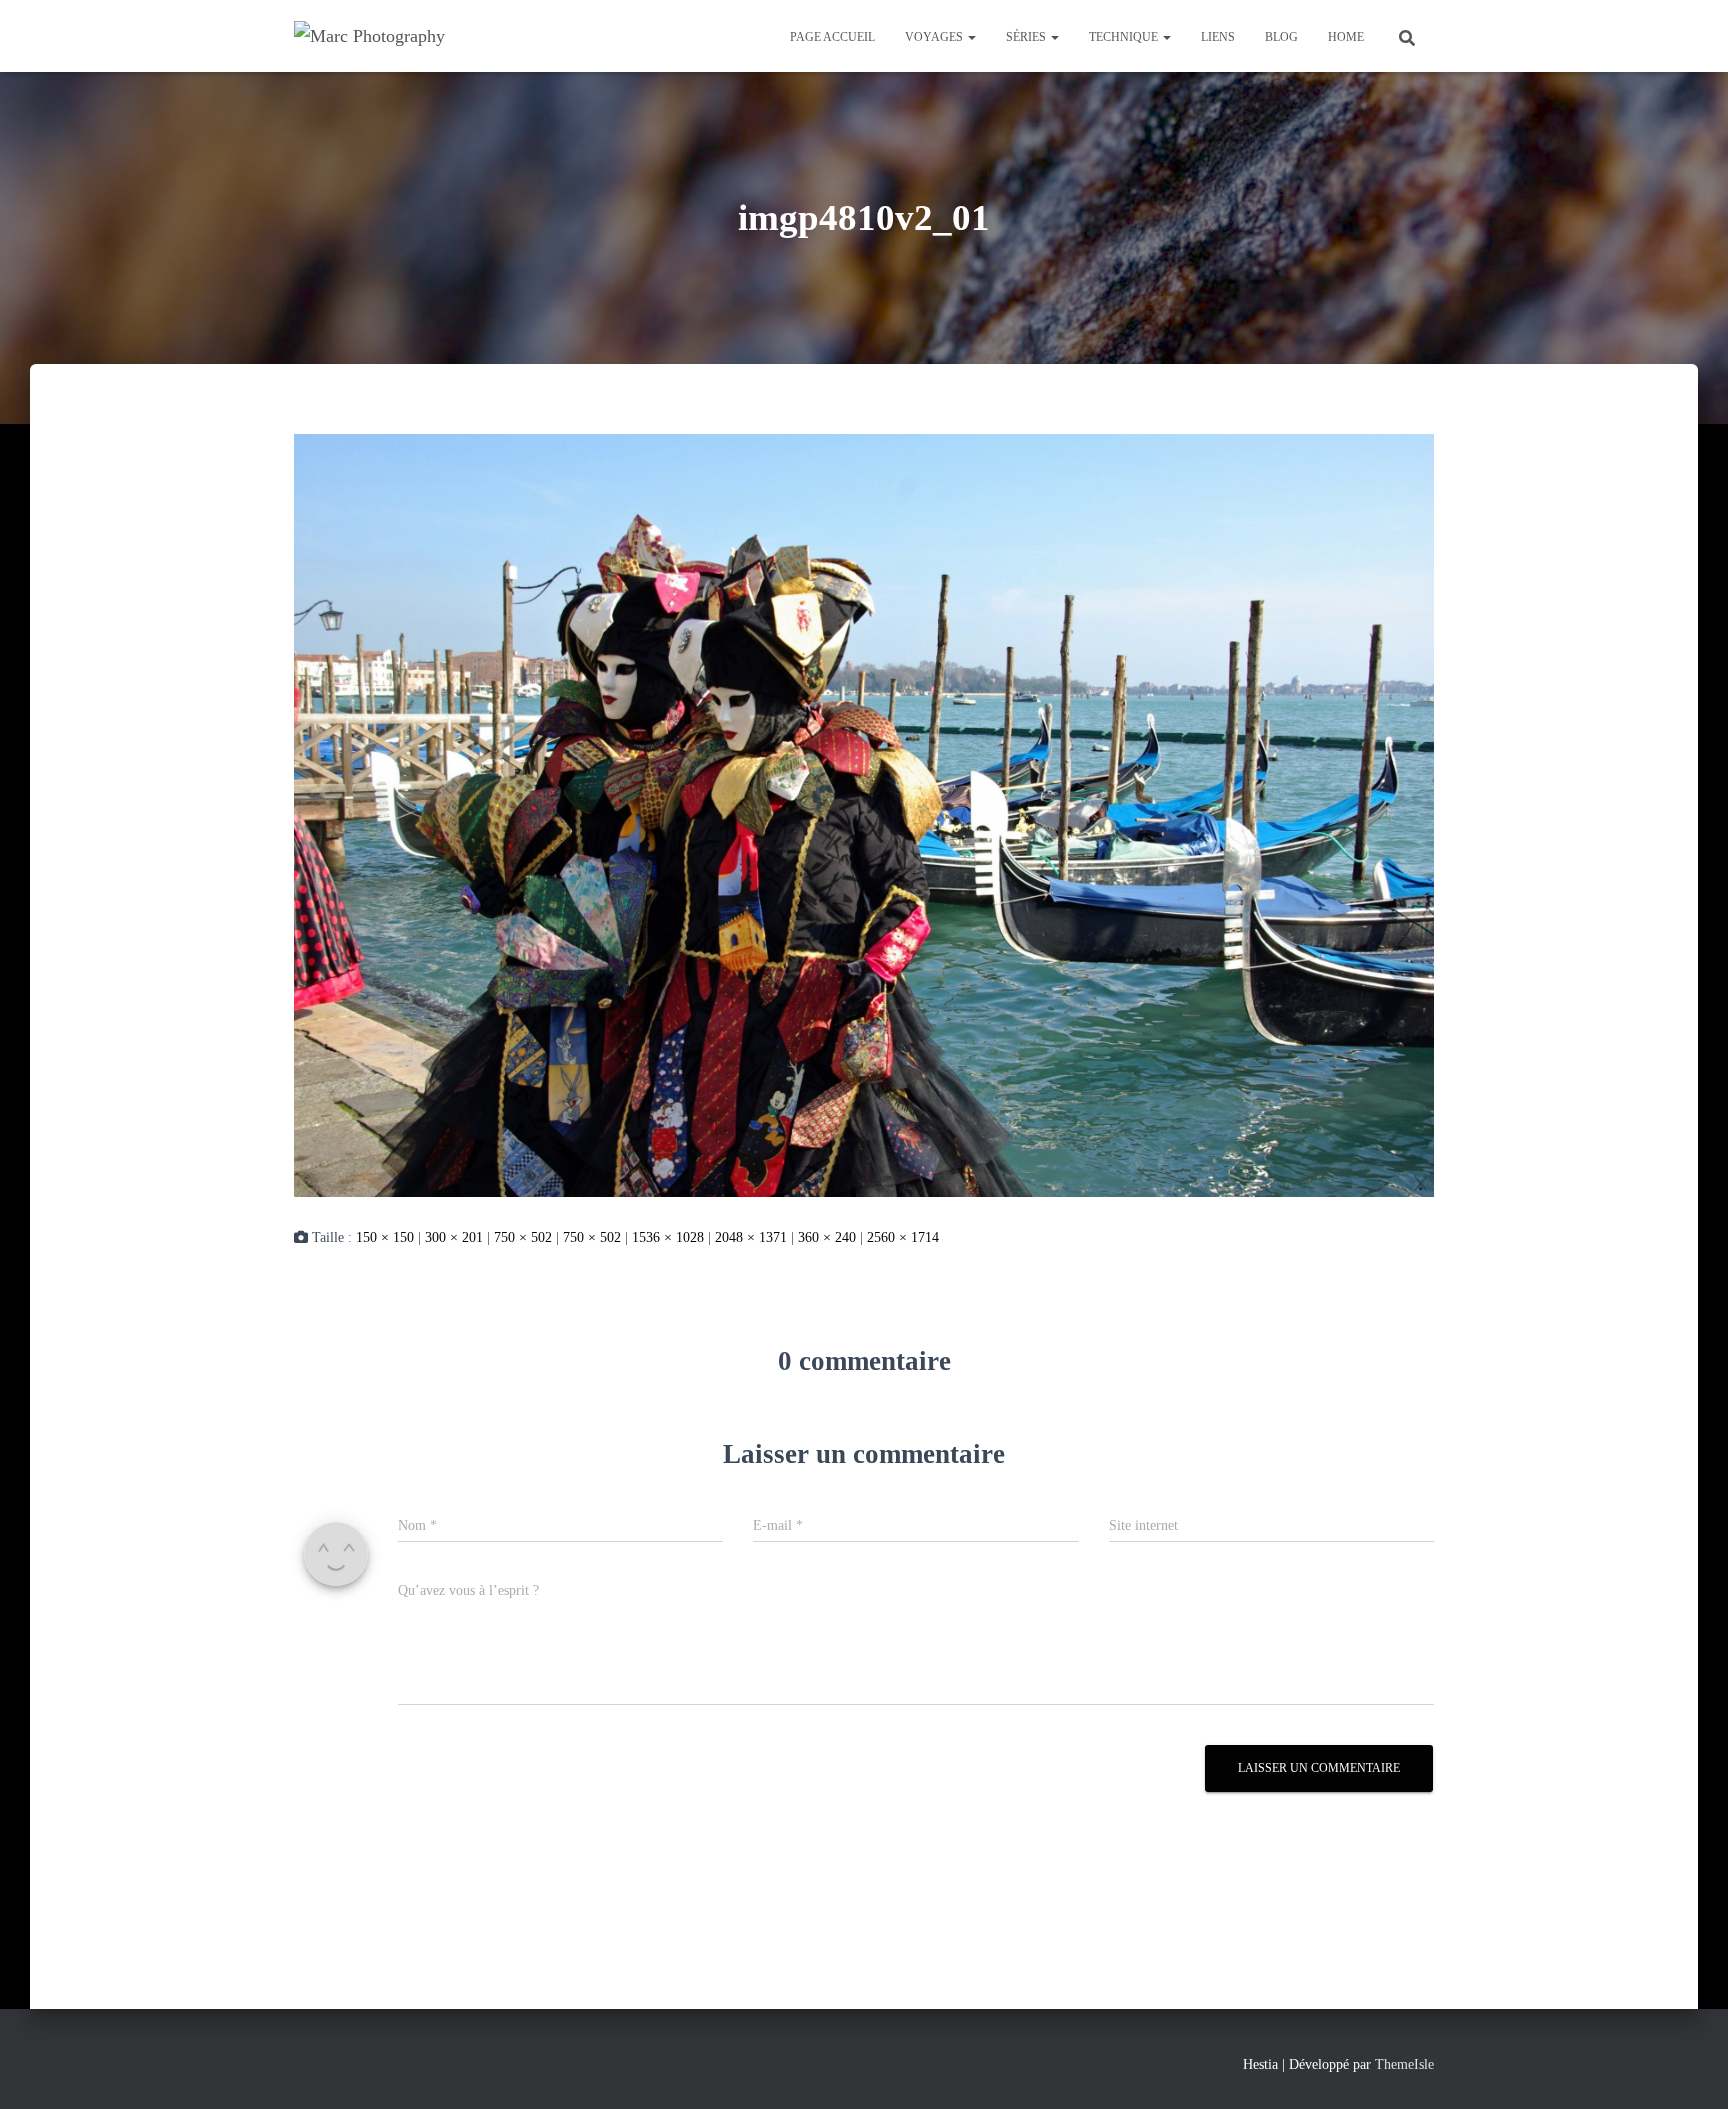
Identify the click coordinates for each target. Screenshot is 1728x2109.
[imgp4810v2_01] (864, 814)
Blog (1281, 37)
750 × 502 (523, 1237)
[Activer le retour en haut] (1688, 2069)
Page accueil (832, 37)
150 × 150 (385, 1237)
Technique (1125, 37)
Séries (1027, 37)
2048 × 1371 (751, 1237)
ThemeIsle (1404, 2064)
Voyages (935, 37)
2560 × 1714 (903, 1237)
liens (1218, 37)
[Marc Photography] (369, 36)
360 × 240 (827, 1237)
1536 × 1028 (668, 1237)
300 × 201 (454, 1237)
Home (1346, 37)
